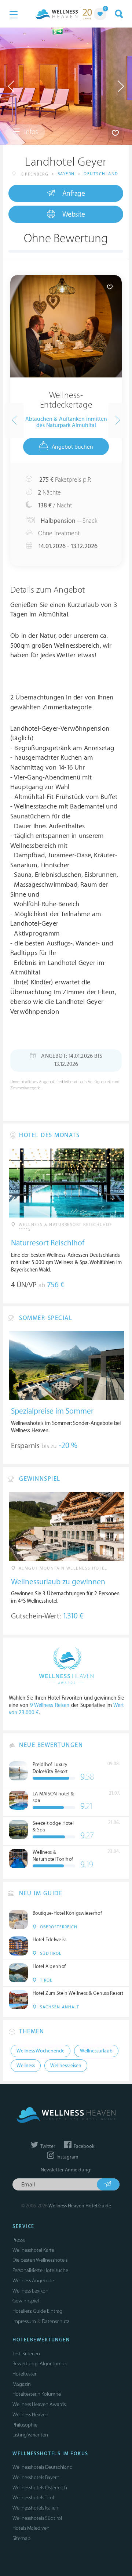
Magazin (22, 2384)
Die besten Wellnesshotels (40, 2260)
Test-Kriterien (26, 2354)
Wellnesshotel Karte (33, 2250)
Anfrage (74, 193)
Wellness (26, 2066)
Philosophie (25, 2425)
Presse (19, 2240)
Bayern (66, 174)
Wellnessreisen (66, 2066)
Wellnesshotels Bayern (36, 2477)
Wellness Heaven (30, 2415)
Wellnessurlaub (96, 2051)
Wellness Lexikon (30, 2291)
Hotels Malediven (31, 2528)
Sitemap (21, 2538)
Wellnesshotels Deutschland (43, 2467)
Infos (30, 132)
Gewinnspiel (26, 2301)
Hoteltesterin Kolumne (37, 2394)
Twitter (47, 2146)
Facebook (83, 2146)
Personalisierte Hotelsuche (40, 2270)
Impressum (24, 2321)
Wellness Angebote (33, 2281)
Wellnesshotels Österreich (40, 2488)
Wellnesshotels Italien (35, 2508)
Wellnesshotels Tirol (33, 2498)
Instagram (67, 2157)
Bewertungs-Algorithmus (39, 2364)
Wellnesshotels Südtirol (37, 2518)
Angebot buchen (72, 447)
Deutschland (101, 174)
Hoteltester (24, 2374)
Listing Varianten (30, 2435)
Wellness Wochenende (41, 2051)
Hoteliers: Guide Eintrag (37, 2311)
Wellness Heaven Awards (39, 2404)
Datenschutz (56, 2321)
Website (74, 214)
